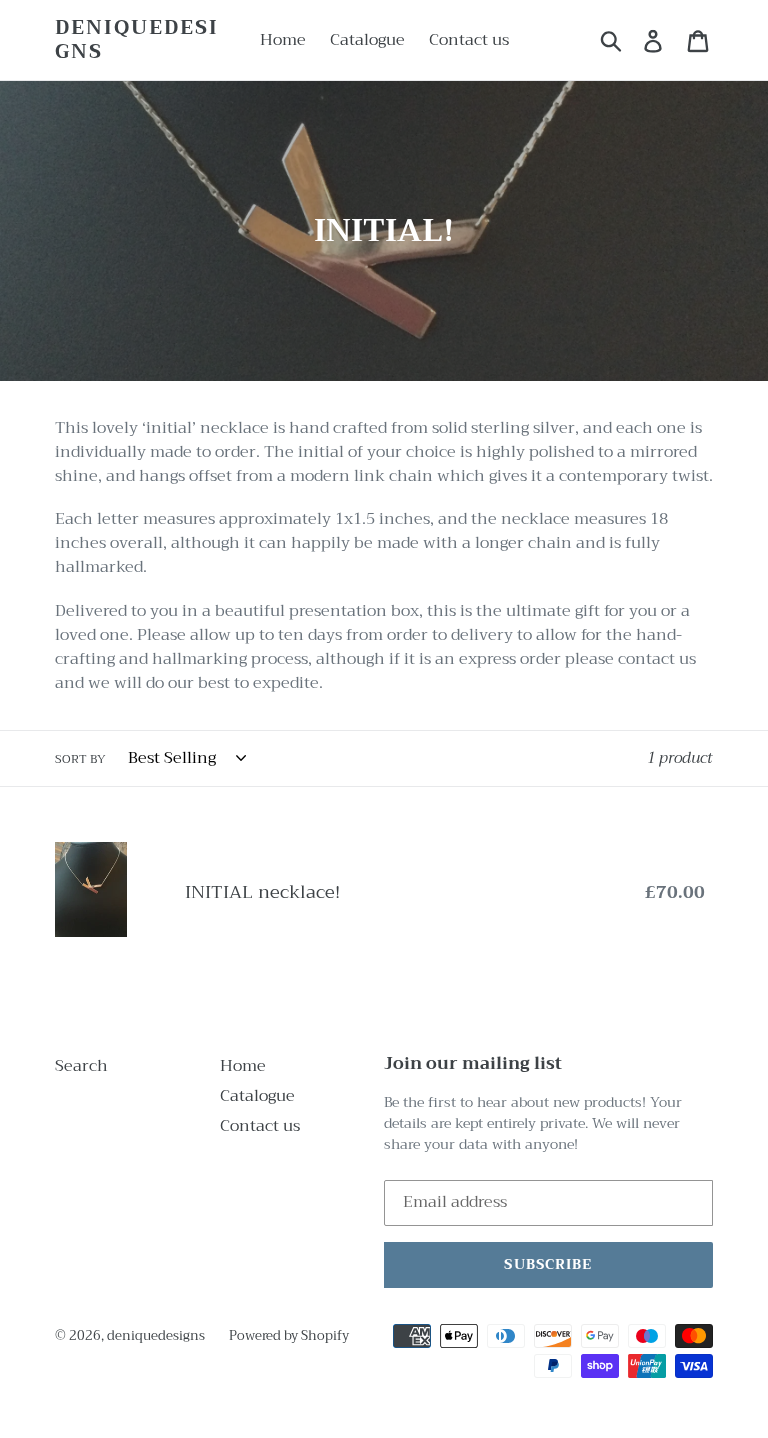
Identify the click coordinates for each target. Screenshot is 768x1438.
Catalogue (257, 1096)
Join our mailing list (473, 1064)
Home (243, 1066)
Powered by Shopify (289, 1335)
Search (81, 1066)
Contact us (260, 1126)
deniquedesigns (137, 40)
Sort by (80, 759)
